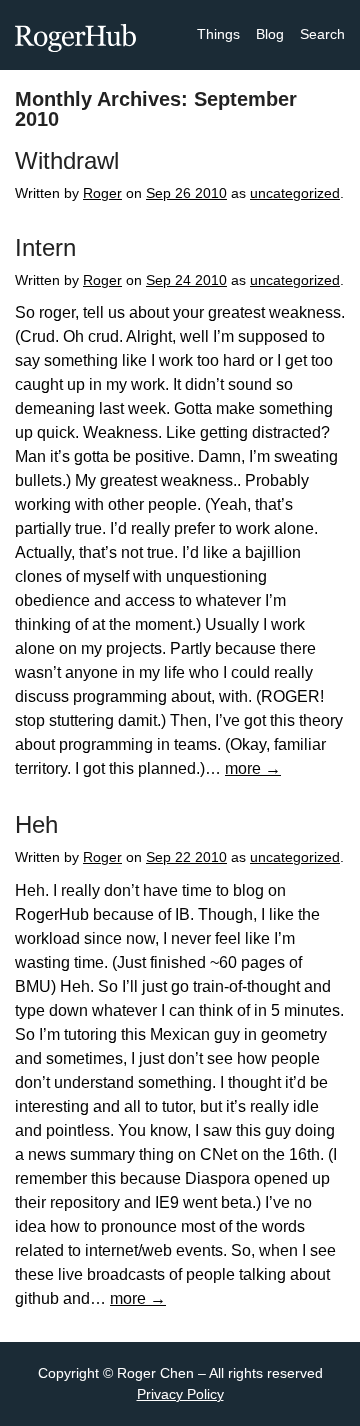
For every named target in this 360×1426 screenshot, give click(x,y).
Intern (45, 247)
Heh (36, 824)
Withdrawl (67, 160)
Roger (102, 193)
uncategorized (295, 193)
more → (253, 768)
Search (322, 34)
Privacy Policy (180, 1394)
